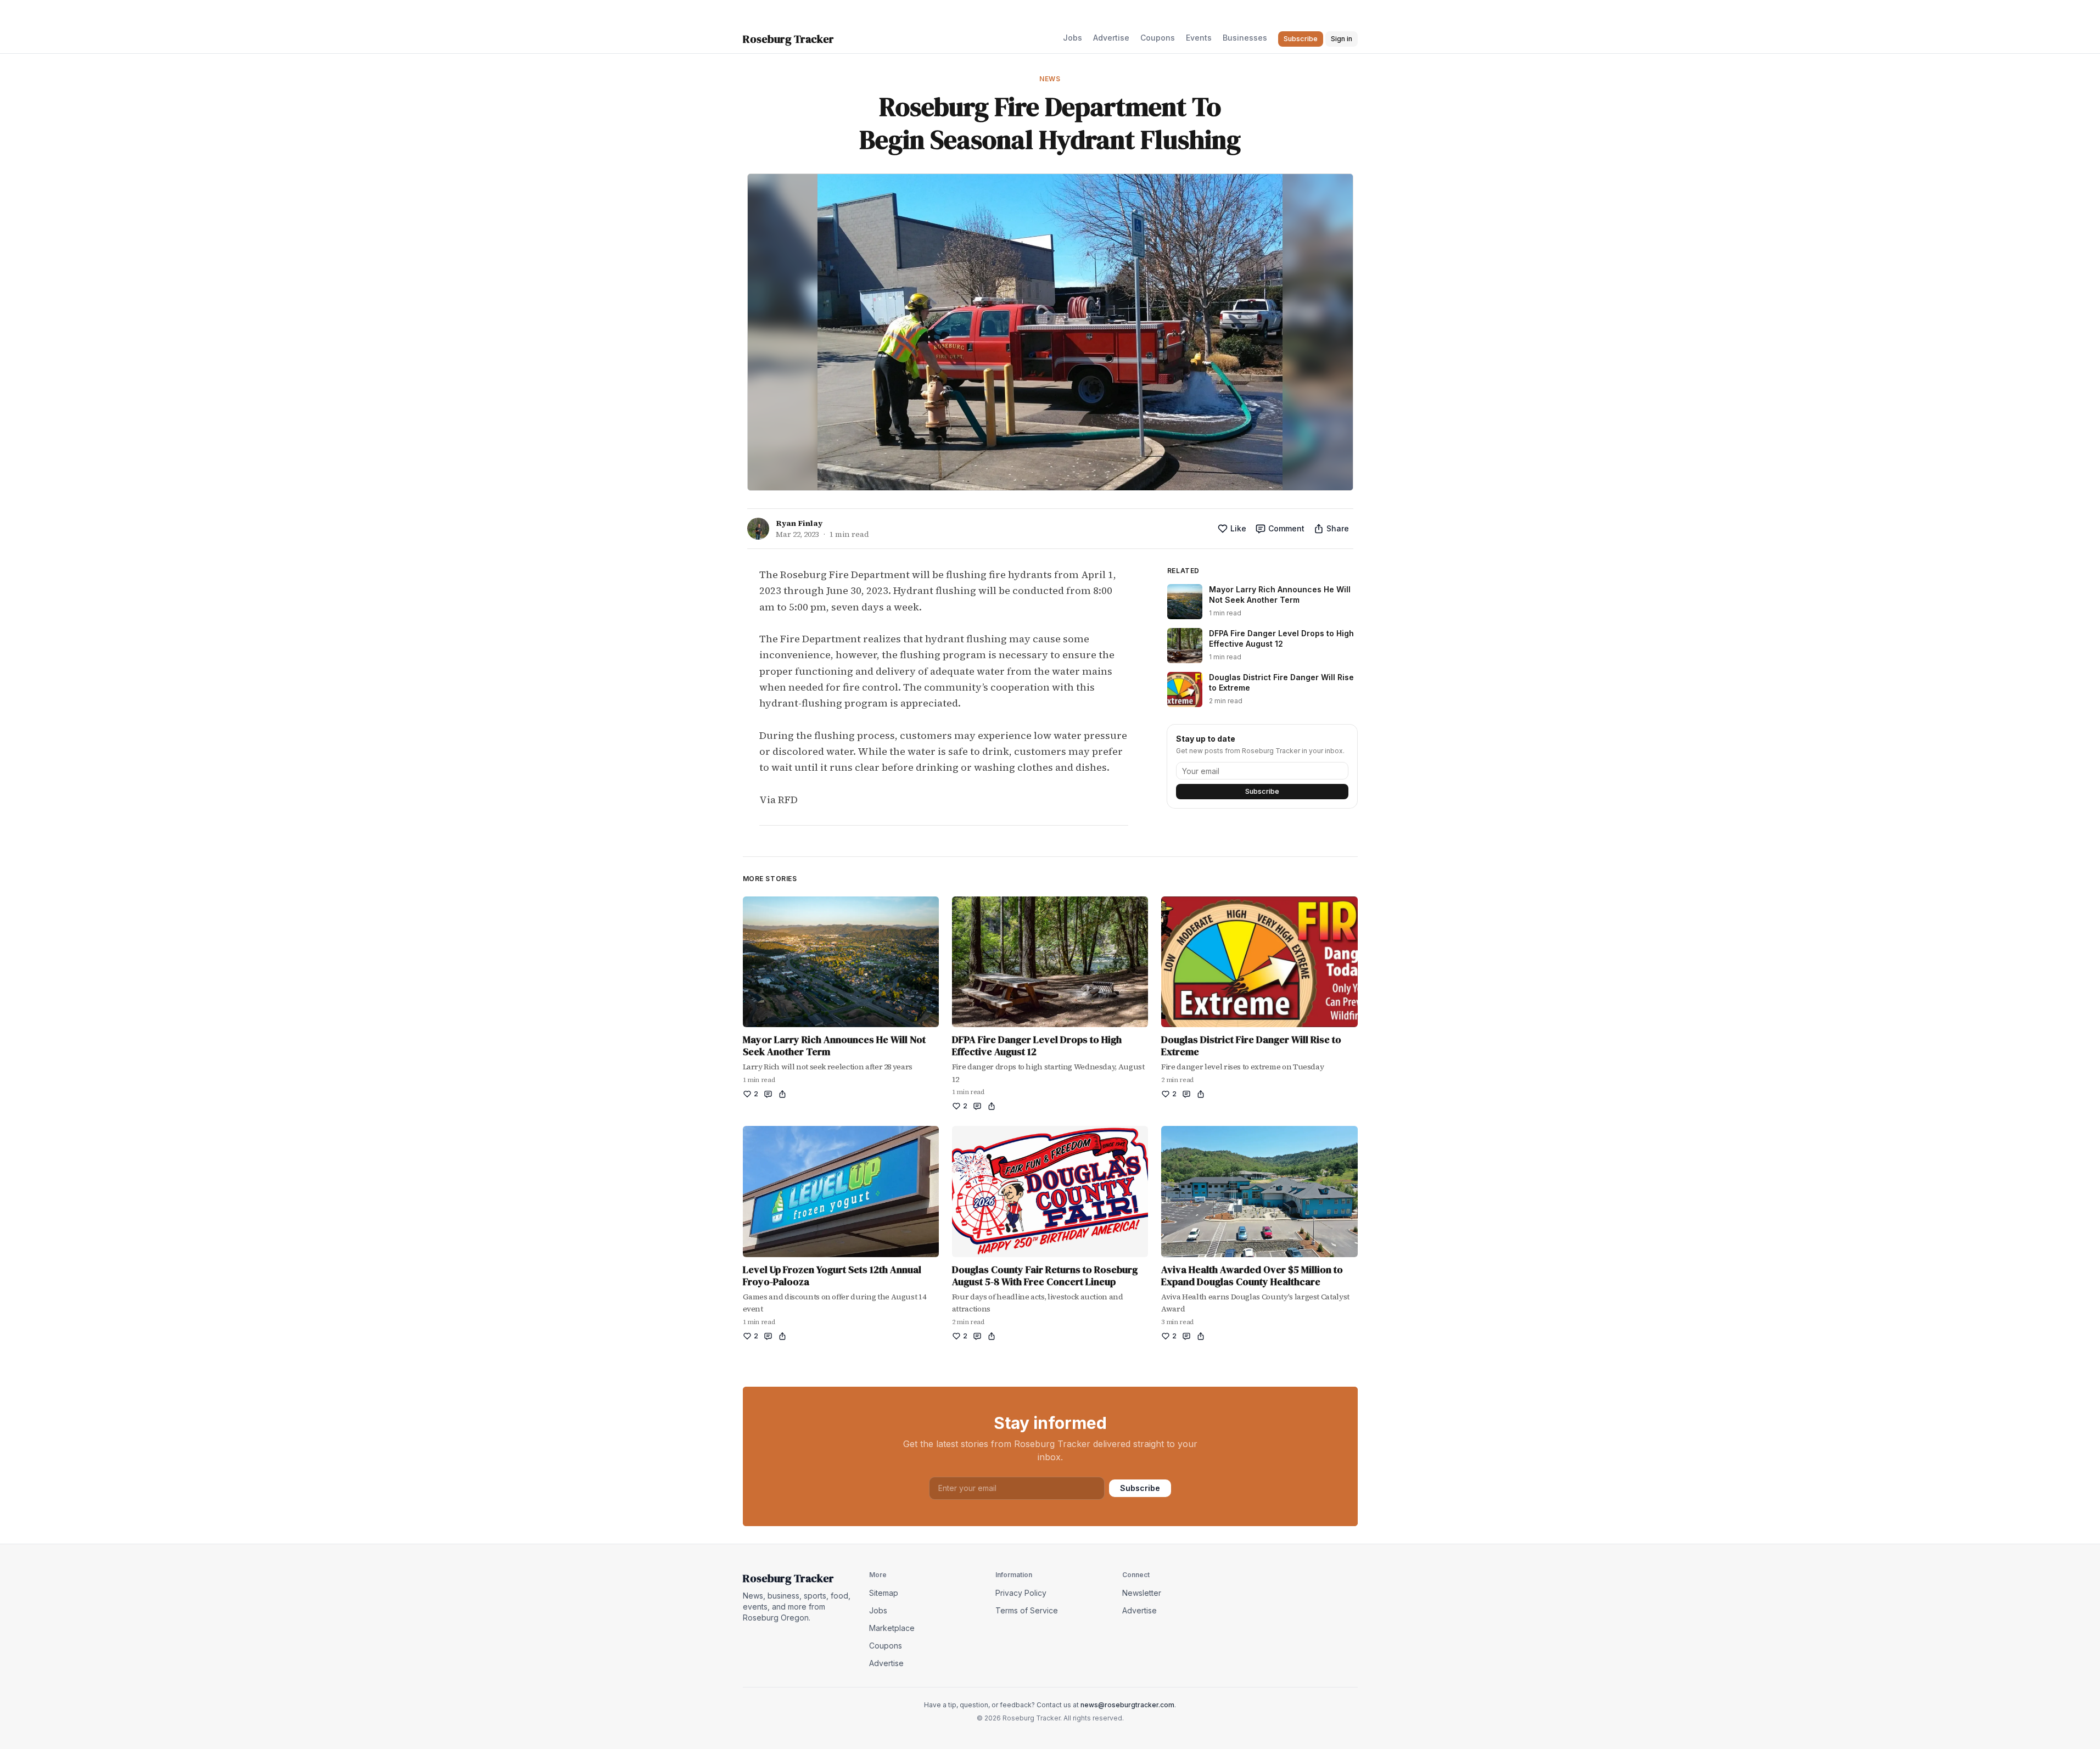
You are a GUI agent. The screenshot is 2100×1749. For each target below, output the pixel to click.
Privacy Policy (1021, 1593)
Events (1199, 38)
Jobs (1073, 38)
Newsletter (1142, 1593)
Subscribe (1262, 791)
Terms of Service (1027, 1610)
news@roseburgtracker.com (1127, 1705)
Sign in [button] (1342, 39)
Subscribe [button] (1301, 39)
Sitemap (884, 1593)
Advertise (1111, 38)
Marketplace (892, 1628)
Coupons (1158, 38)
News (1050, 79)
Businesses (1245, 38)
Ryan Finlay (799, 523)
